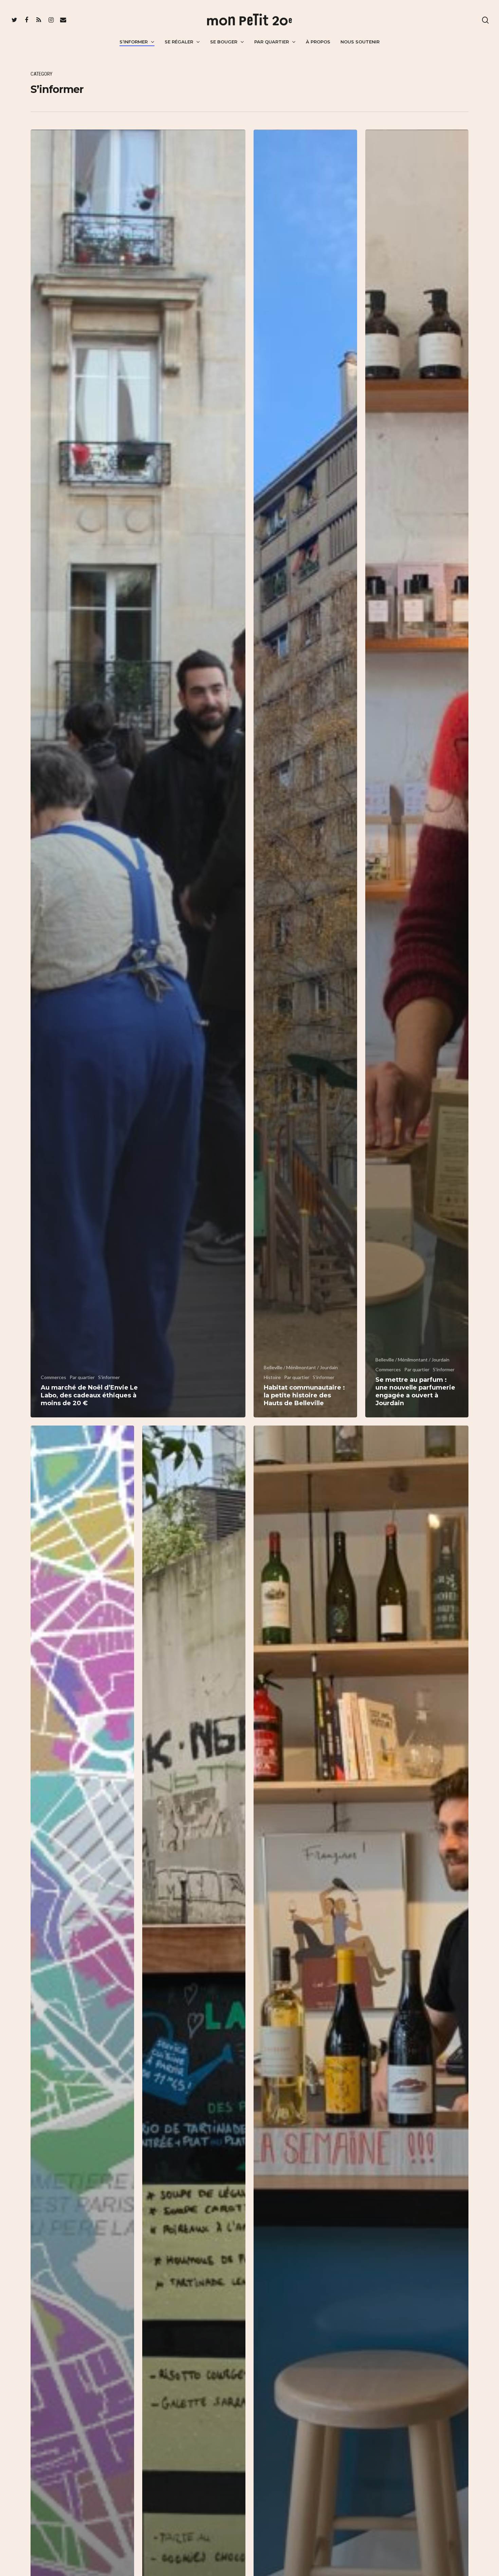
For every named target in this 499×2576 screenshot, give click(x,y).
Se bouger (224, 42)
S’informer (134, 42)
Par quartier (272, 42)
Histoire (272, 1377)
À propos (318, 42)
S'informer (109, 1377)
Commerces (53, 1377)
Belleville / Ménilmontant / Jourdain (301, 1367)
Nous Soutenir (360, 42)
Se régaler (179, 42)
